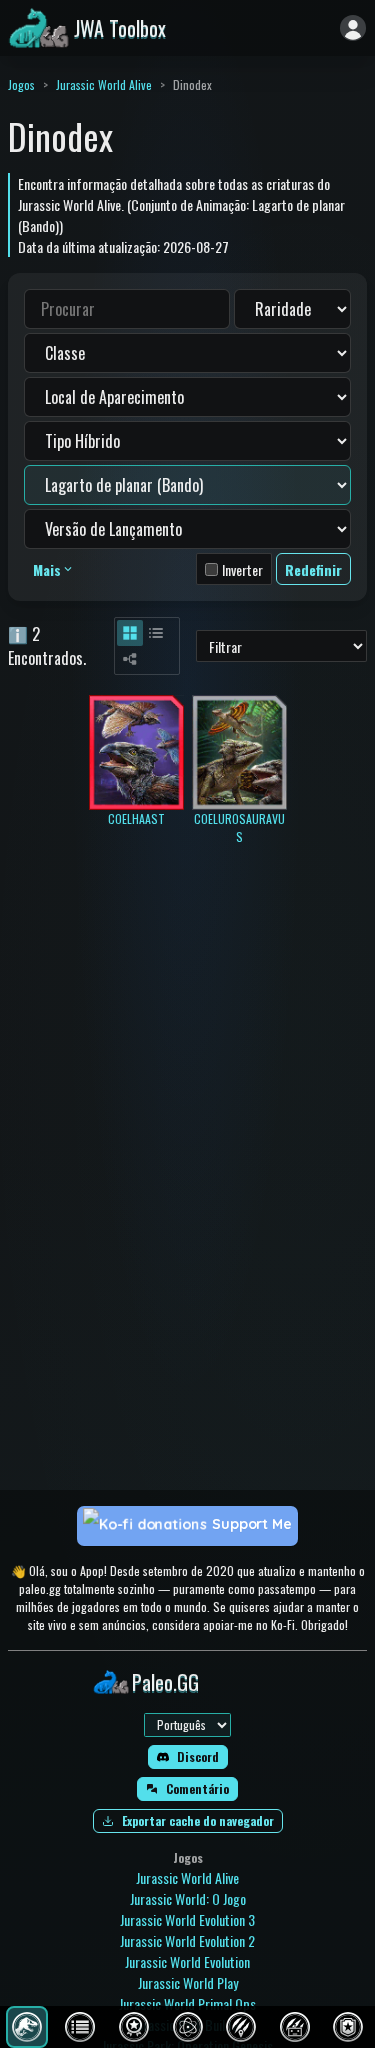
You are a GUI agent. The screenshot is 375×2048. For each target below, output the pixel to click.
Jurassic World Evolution (187, 1961)
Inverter (242, 569)
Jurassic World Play (188, 1982)
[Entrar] (353, 28)
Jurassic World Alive (104, 84)
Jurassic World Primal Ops (187, 2003)
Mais (47, 569)
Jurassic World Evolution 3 (187, 1919)
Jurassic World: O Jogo (188, 1898)
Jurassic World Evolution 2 (187, 1940)
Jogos (21, 84)
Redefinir (313, 569)
